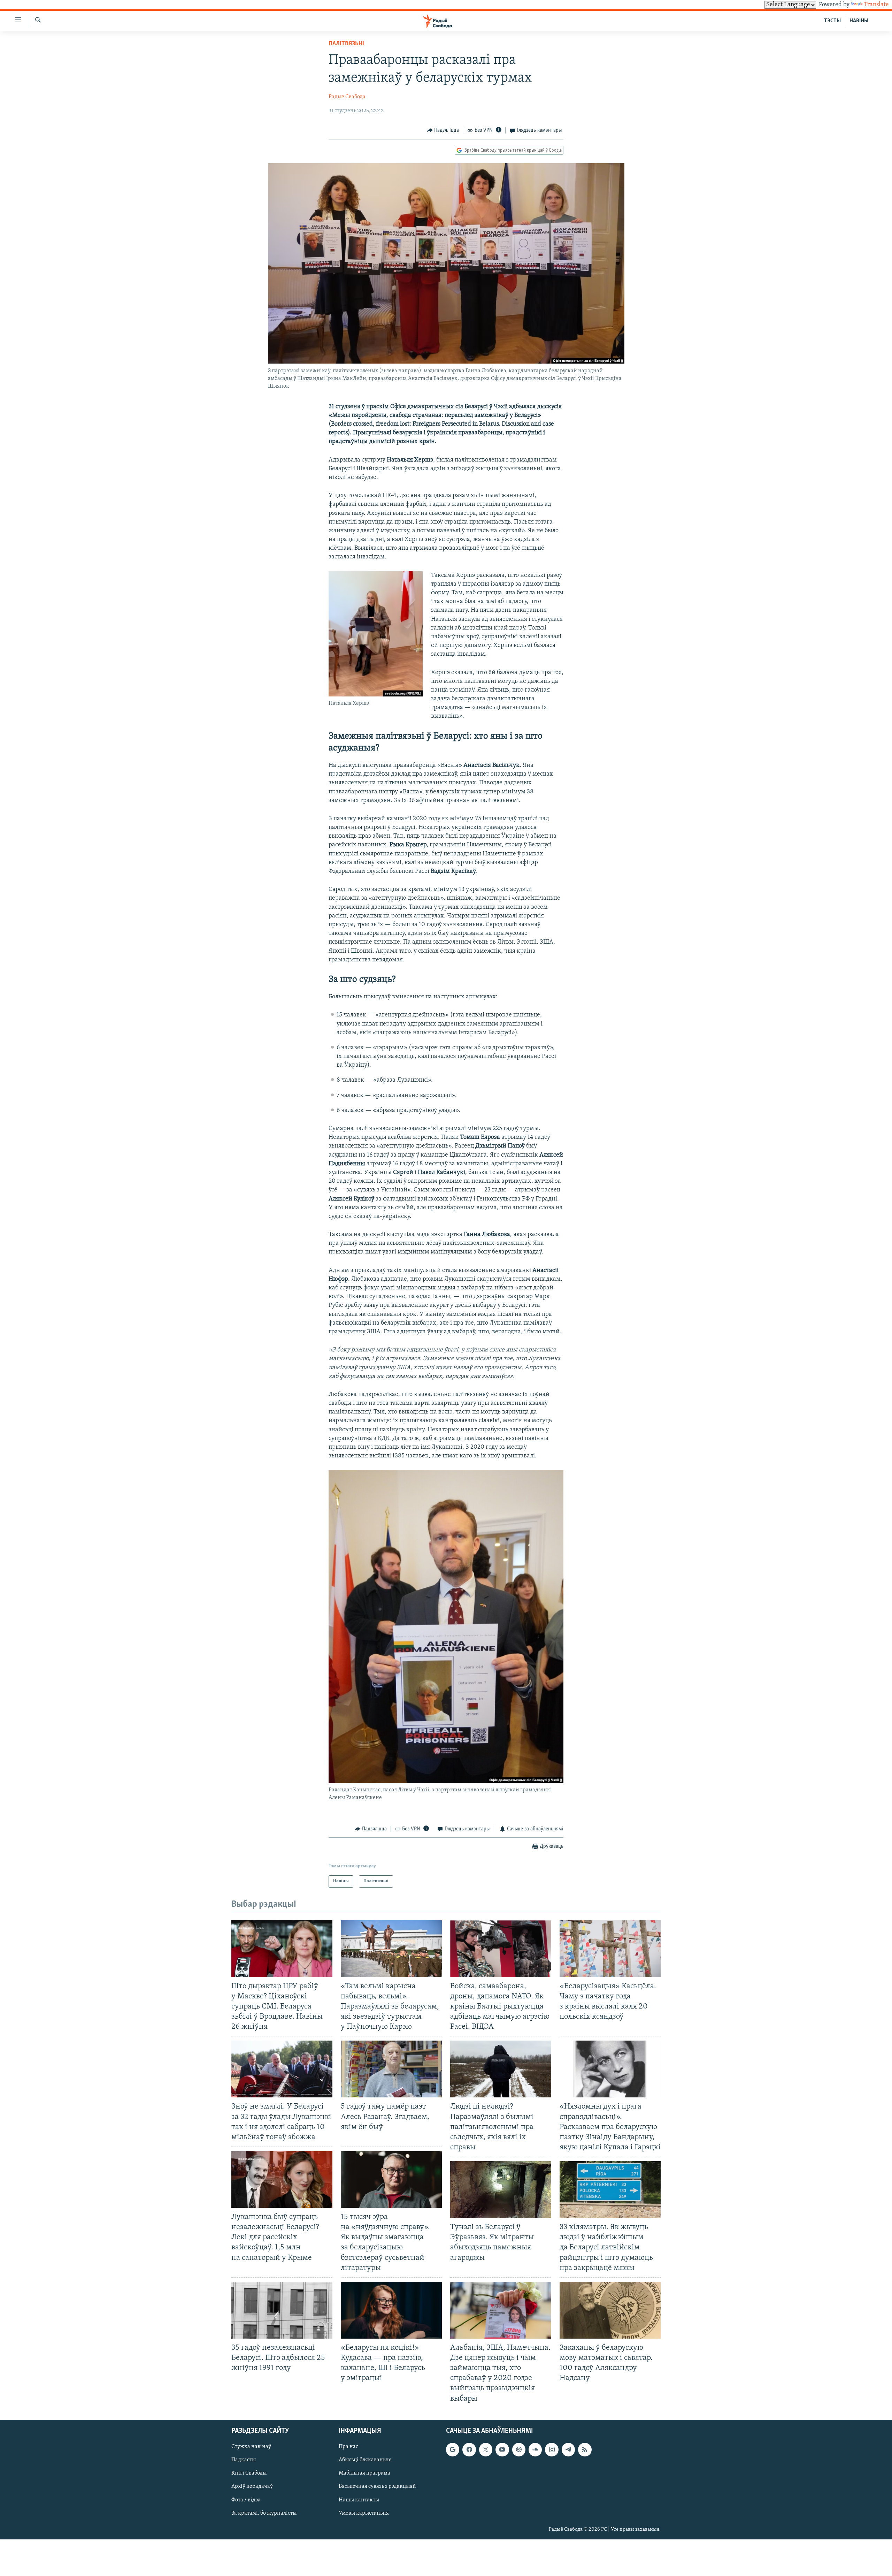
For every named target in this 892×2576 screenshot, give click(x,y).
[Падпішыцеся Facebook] (469, 2449)
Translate (876, 5)
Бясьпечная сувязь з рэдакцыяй (377, 2486)
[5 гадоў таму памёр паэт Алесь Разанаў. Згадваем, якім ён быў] (391, 2069)
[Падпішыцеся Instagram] (552, 2449)
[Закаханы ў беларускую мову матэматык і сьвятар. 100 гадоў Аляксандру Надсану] (610, 2310)
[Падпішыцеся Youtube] (502, 2449)
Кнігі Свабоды (249, 2473)
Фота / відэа (246, 2500)
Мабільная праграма (364, 2473)
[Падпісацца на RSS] (585, 2449)
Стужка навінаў (251, 2447)
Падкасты (244, 2460)
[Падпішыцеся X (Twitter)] (486, 2449)
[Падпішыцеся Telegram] (568, 2449)
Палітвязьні (346, 44)
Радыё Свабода (347, 97)
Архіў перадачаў (252, 2486)
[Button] (443, 130)
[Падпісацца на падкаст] (519, 2449)
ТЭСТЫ (832, 21)
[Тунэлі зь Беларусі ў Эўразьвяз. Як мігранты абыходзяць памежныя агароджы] (501, 2190)
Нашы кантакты (359, 2500)
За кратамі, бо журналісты (264, 2513)
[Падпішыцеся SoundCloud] (535, 2449)
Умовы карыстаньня (364, 2513)
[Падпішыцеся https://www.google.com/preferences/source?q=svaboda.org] (453, 2449)
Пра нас (348, 2447)
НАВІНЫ (859, 21)
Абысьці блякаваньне (365, 2460)
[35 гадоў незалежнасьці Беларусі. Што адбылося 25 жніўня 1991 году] (282, 2310)
